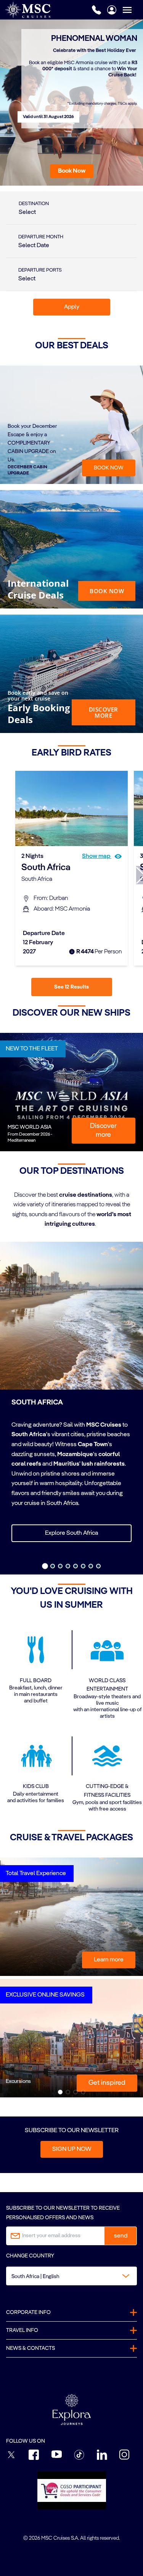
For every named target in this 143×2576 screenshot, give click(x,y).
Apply (72, 307)
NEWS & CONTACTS (31, 2348)
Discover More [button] (104, 712)
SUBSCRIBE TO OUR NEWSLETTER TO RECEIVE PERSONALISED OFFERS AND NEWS (63, 2213)
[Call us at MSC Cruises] (96, 10)
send (121, 2236)
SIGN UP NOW (72, 2149)
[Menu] (133, 10)
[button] (72, 171)
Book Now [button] (107, 591)
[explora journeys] (72, 2409)
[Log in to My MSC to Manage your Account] (112, 10)
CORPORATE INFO (28, 2312)
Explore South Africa (71, 1533)
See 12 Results (71, 987)
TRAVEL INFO (22, 2330)
